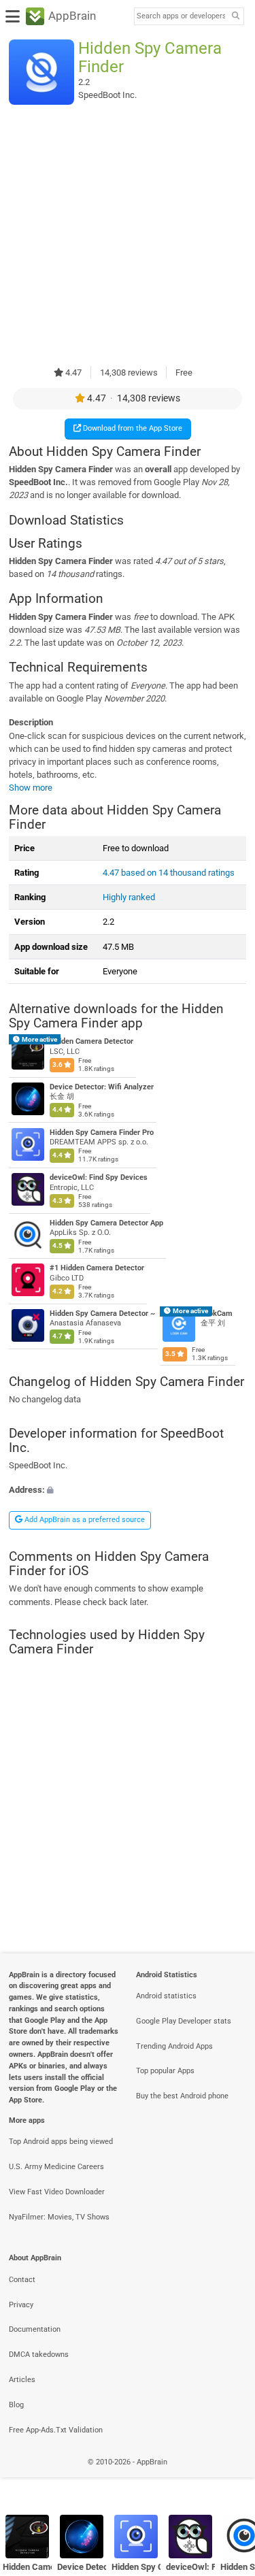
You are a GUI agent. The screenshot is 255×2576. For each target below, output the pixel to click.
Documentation (35, 2329)
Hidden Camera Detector (91, 1041)
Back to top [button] (228, 2477)
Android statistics (166, 1996)
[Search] (235, 17)
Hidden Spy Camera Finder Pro (102, 1132)
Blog (16, 2405)
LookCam (217, 1314)
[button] (128, 1489)
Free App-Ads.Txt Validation (56, 2430)
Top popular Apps (165, 2071)
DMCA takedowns (39, 2355)
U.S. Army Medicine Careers (56, 2167)
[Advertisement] (128, 235)
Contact (22, 2280)
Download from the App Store (132, 428)
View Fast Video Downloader (57, 2192)
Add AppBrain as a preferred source (84, 1520)
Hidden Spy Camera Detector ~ (102, 1314)
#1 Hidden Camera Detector (97, 1268)
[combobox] (181, 16)
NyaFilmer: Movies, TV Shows (59, 2217)
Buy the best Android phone (182, 2096)
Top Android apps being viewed (61, 2142)
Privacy (21, 2305)
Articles (22, 2380)
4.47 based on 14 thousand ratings (169, 873)
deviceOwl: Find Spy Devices (99, 1177)
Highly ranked (129, 897)
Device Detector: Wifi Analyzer (102, 1087)
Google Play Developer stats (184, 2021)
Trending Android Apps (174, 2046)
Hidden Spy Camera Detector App (106, 1223)
